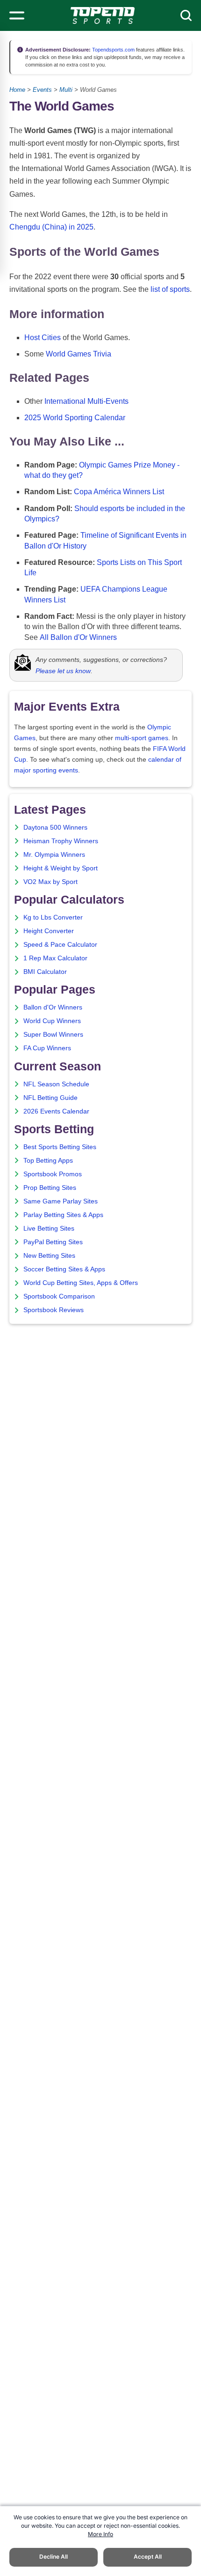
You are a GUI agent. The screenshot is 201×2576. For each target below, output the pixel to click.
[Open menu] (17, 15)
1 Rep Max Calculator (55, 958)
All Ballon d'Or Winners (78, 637)
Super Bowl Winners (53, 1035)
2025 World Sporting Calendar (75, 418)
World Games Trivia (79, 354)
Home (17, 90)
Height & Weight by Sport (61, 868)
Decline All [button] (54, 2557)
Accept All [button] (148, 2557)
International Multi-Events (86, 401)
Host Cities (43, 338)
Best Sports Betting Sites (60, 1147)
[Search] (186, 15)
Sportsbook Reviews (54, 1310)
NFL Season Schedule (56, 1084)
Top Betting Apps (48, 1161)
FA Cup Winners (47, 1048)
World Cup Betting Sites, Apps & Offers (81, 1283)
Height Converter (49, 931)
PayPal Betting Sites (53, 1242)
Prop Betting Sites (50, 1188)
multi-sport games (142, 738)
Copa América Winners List (119, 492)
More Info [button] (100, 2534)
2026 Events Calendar (56, 1111)
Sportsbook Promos (53, 1174)
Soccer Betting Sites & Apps (64, 1269)
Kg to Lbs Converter (53, 917)
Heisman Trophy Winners (61, 841)
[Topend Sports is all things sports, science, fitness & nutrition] (103, 15)
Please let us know (63, 671)
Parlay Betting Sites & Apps (63, 1215)
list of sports (170, 289)
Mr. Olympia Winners (54, 855)
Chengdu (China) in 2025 (51, 227)
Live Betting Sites (49, 1229)
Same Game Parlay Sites (61, 1201)
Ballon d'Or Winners (53, 1007)
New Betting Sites (49, 1256)
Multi (66, 90)
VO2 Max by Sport (50, 882)
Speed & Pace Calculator (60, 945)
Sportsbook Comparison (59, 1296)
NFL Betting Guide (50, 1098)
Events (42, 90)
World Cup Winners (52, 1021)
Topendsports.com (113, 50)
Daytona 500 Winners (55, 828)
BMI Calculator (45, 972)
